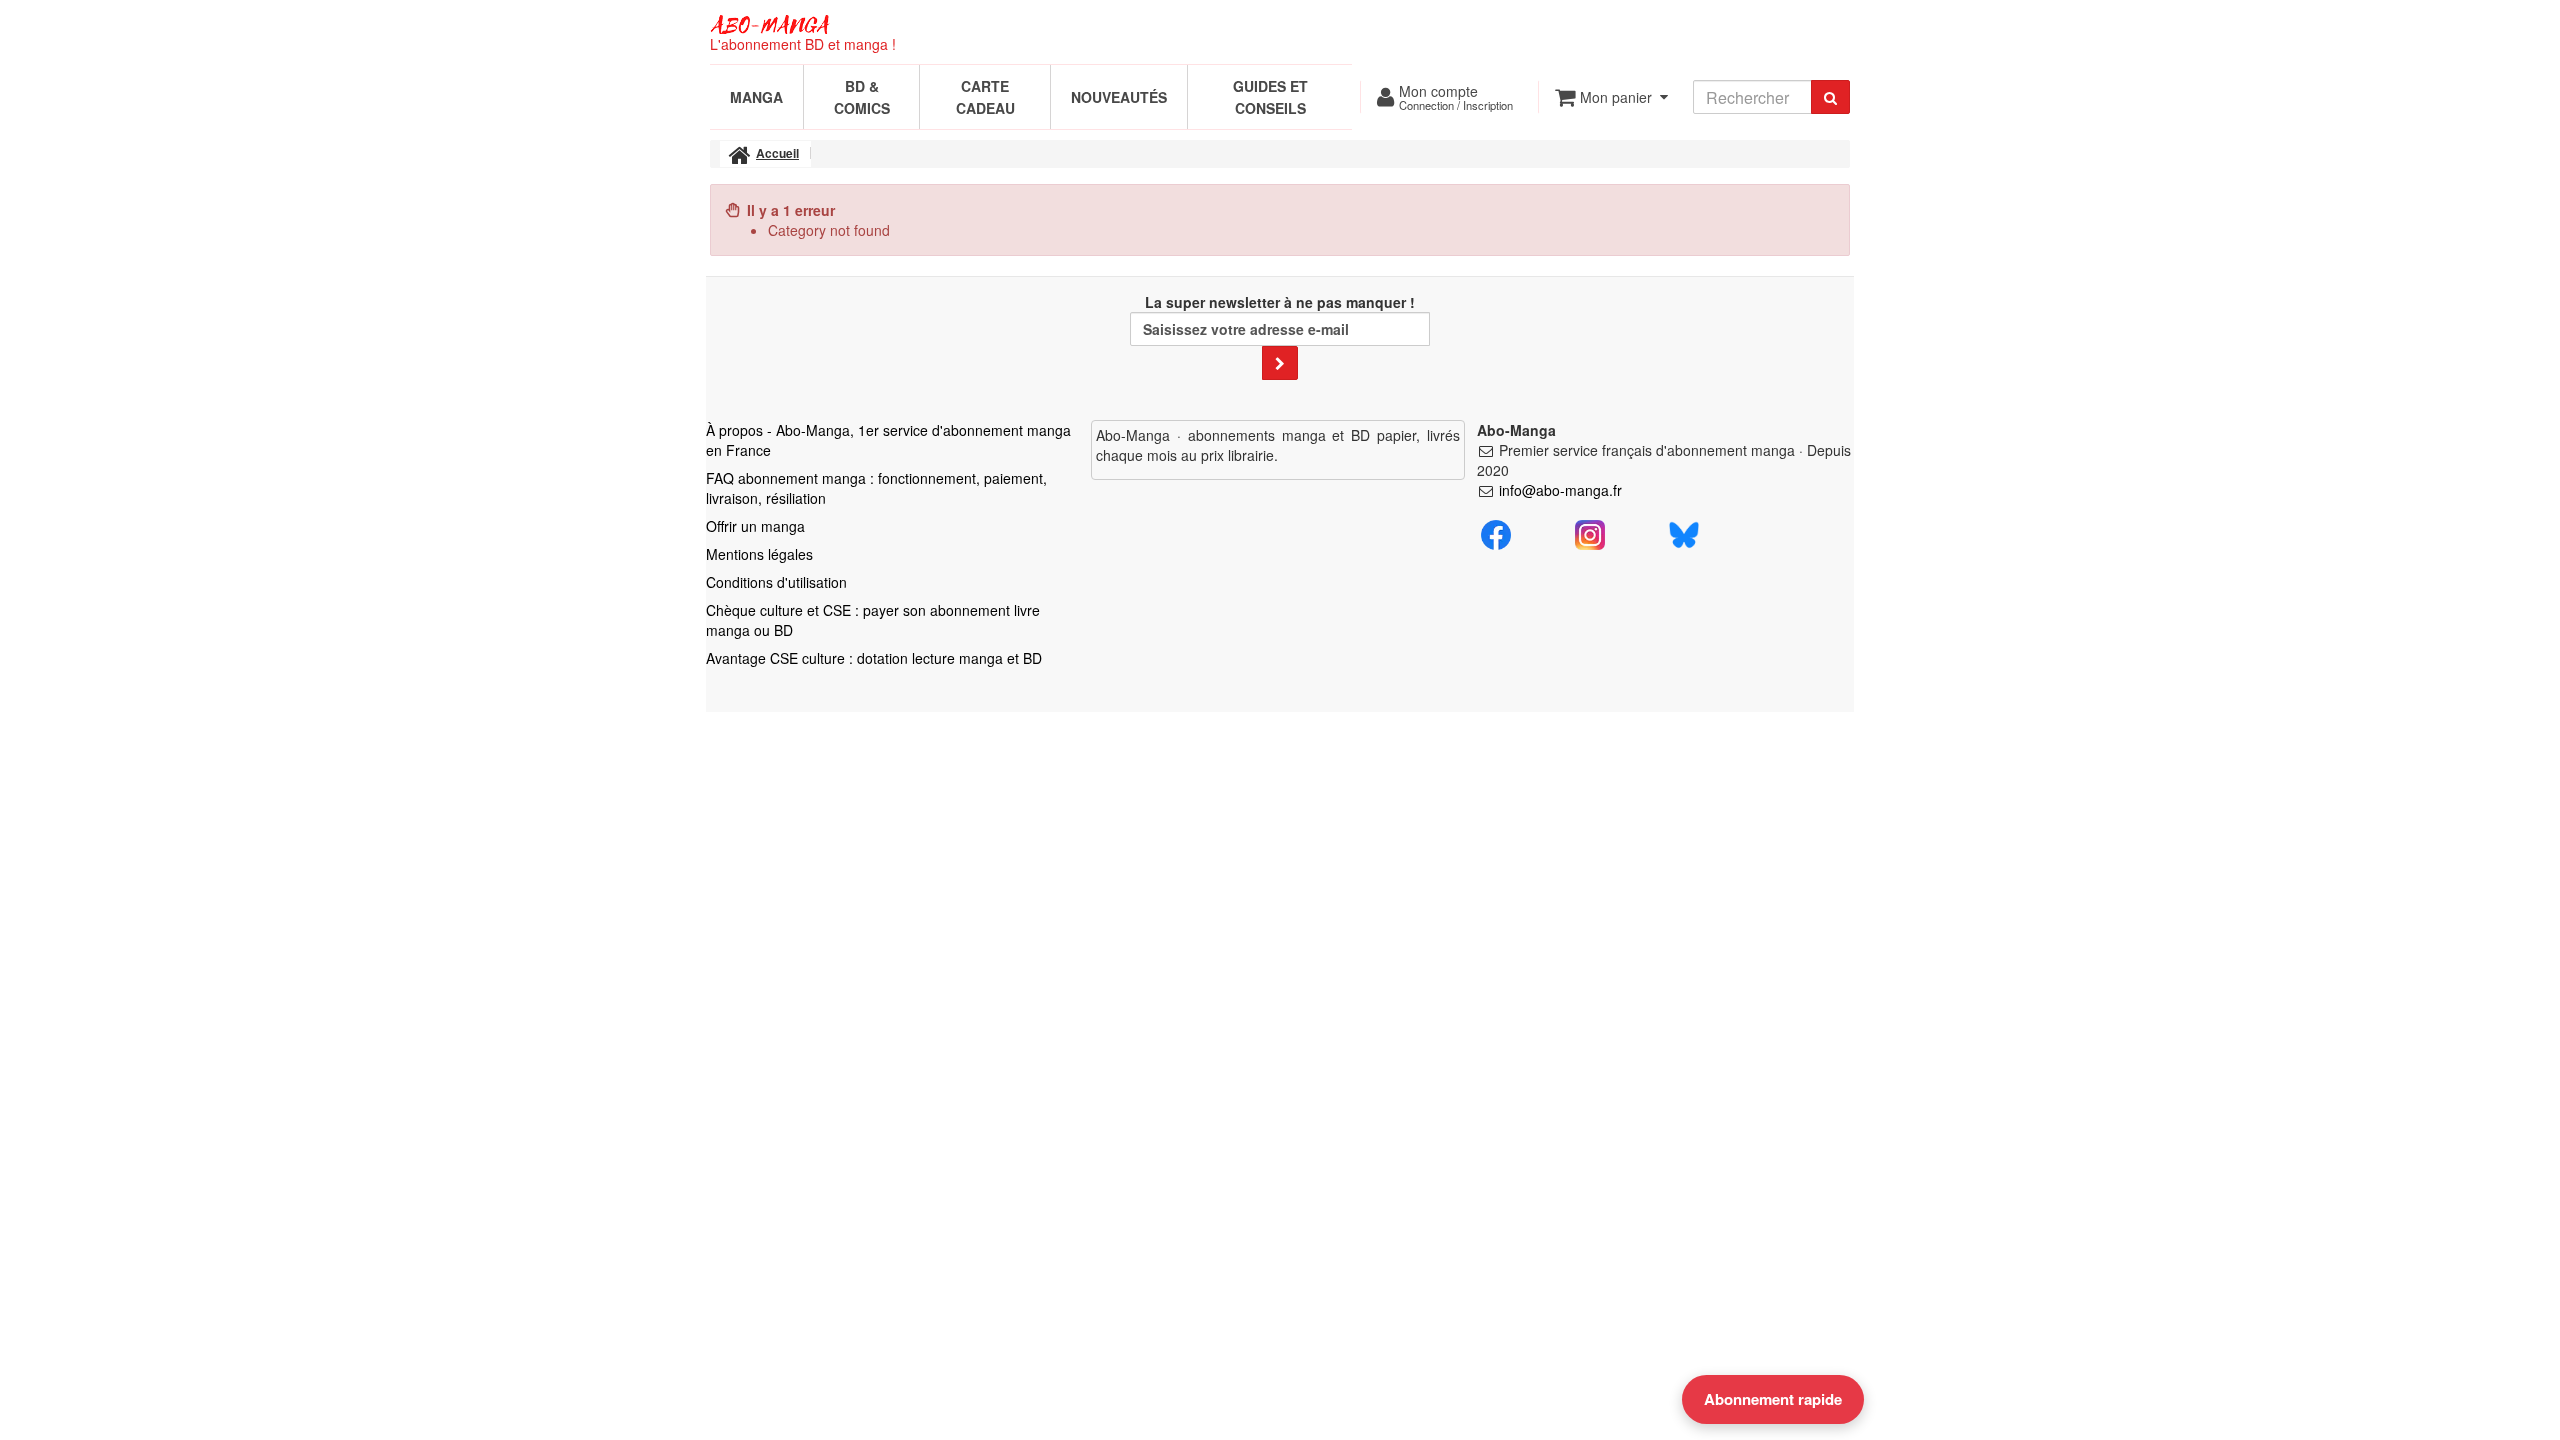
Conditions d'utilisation (776, 582)
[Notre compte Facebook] (1496, 533)
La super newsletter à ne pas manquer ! (1280, 302)
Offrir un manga (755, 526)
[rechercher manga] (1830, 97)
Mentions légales (759, 554)
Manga (756, 97)
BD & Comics (862, 97)
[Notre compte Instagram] (1590, 533)
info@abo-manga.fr (1560, 490)
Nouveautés (1119, 97)
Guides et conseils (1270, 97)
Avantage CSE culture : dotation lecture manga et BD (874, 658)
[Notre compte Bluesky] (1684, 533)
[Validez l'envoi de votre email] (1280, 363)
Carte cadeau (985, 97)
